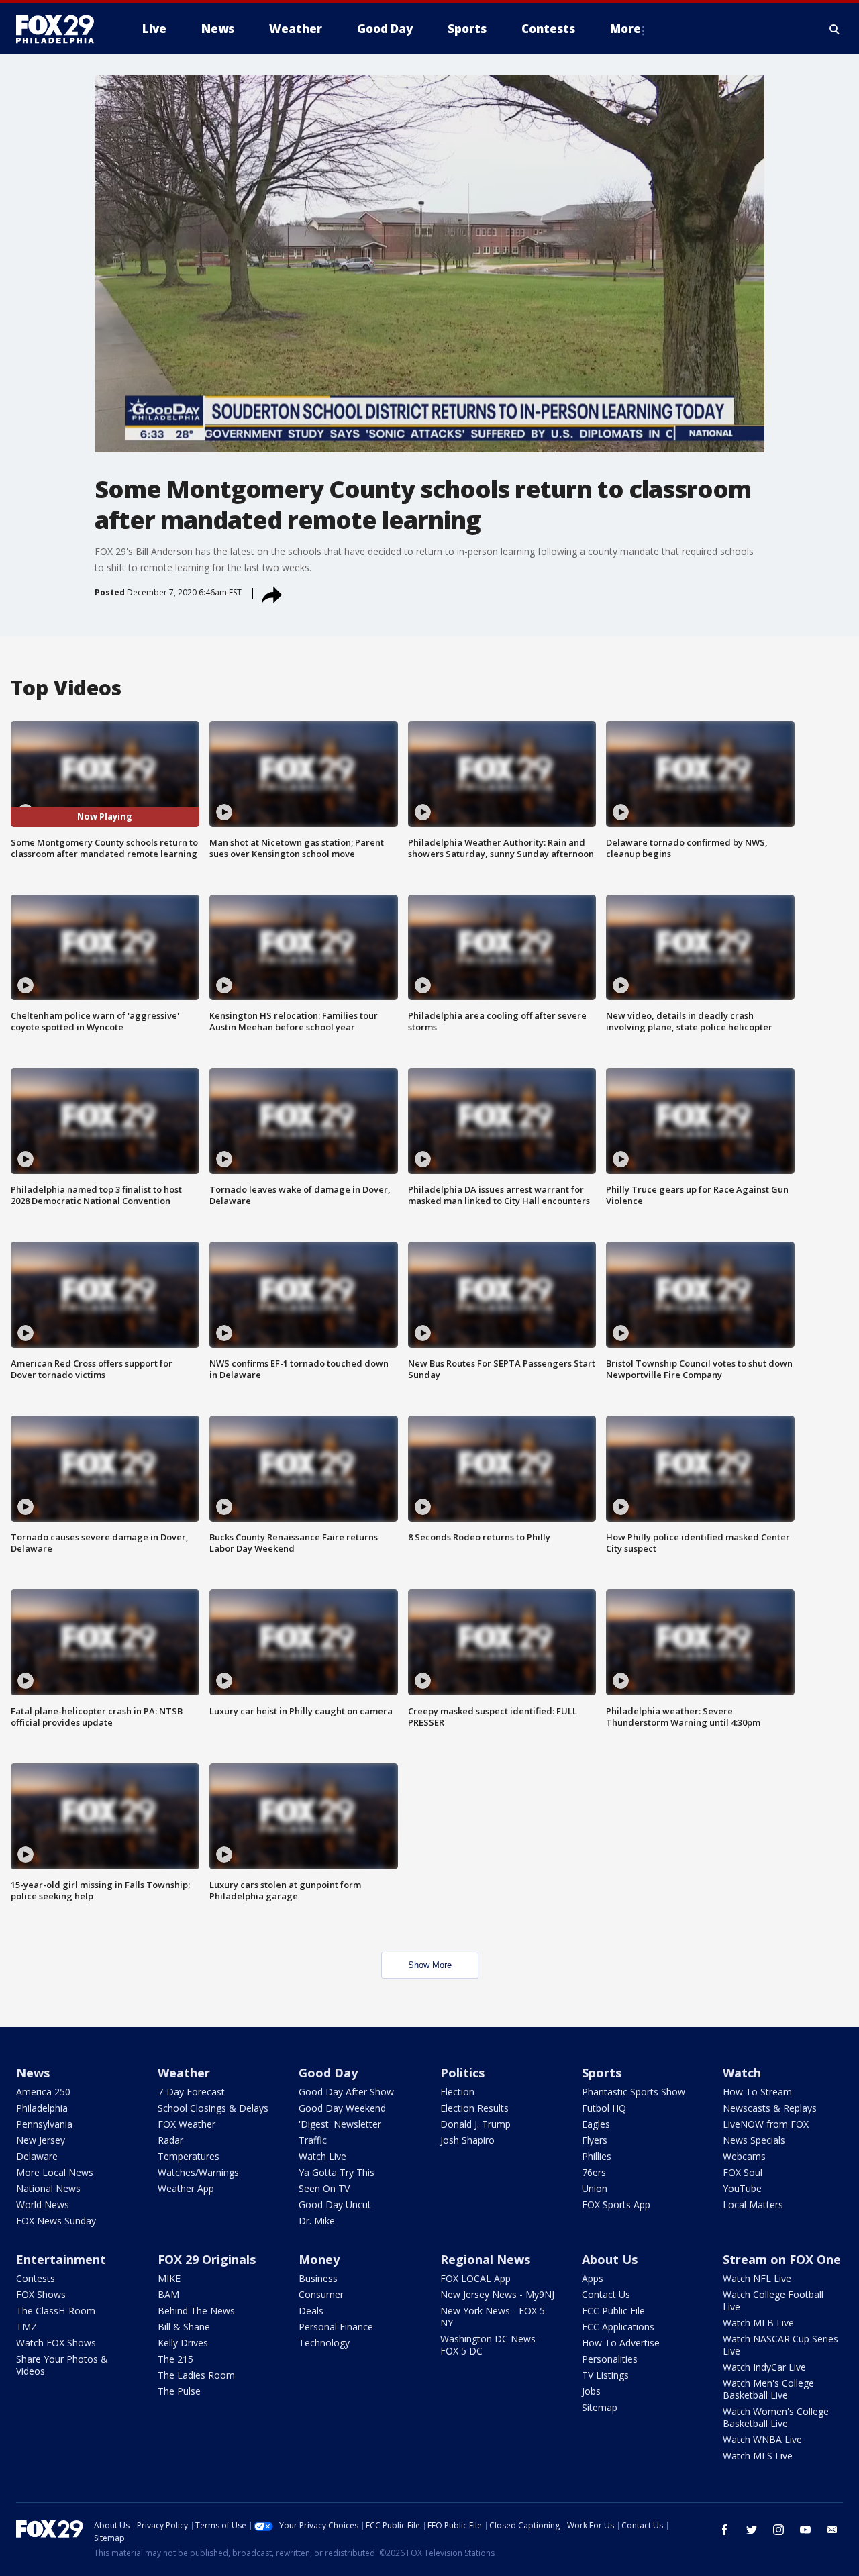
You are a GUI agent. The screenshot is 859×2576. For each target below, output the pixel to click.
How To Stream (757, 2092)
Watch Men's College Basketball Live (768, 2389)
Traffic (313, 2140)
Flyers (595, 2140)
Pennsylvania (44, 2124)
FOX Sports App (616, 2205)
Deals (311, 2311)
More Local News (55, 2172)
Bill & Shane (184, 2327)
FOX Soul (743, 2172)
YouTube (742, 2188)
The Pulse (179, 2391)
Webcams (744, 2156)
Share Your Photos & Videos (62, 2365)
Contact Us (606, 2294)
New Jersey (41, 2140)
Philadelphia (42, 2108)
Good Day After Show (346, 2092)
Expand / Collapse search (835, 29)
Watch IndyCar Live (764, 2367)
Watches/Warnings (198, 2172)
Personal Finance (336, 2327)
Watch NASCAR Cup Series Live (780, 2345)
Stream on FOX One (782, 2259)
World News (43, 2205)
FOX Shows (41, 2294)
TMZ (27, 2327)
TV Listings (605, 2375)
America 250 (43, 2092)
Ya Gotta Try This (337, 2172)
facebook (725, 2530)
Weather (184, 2073)
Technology (324, 2343)
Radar (170, 2140)
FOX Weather (187, 2124)
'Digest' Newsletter (340, 2124)
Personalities (610, 2359)
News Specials (754, 2140)
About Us (610, 2259)
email (832, 2530)
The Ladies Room (196, 2375)
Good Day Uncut (335, 2205)
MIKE (169, 2278)
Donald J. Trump (475, 2124)
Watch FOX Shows (56, 2343)
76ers (594, 2172)
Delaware (37, 2156)
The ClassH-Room (56, 2311)
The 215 (175, 2359)
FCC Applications (618, 2327)
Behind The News (196, 2311)
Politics (462, 2073)
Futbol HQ (604, 2108)
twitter (752, 2530)
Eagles (596, 2124)
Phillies (597, 2156)
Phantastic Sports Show (634, 2092)
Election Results (474, 2108)
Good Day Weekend (342, 2108)
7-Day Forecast (191, 2092)
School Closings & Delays (213, 2108)
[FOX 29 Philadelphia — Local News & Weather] (60, 29)
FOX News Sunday (56, 2221)
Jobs (591, 2391)
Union (595, 2188)
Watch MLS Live (758, 2456)
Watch (742, 2073)
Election (457, 2092)
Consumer (321, 2294)
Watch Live (322, 2156)
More (625, 29)
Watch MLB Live (758, 2323)
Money (319, 2259)
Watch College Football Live (773, 2300)
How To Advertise (621, 2343)
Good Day (328, 2073)
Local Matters (753, 2205)
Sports (602, 2073)
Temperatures (189, 2156)
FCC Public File (613, 2311)
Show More (430, 1965)
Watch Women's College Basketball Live (776, 2417)
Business (318, 2278)
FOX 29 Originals (207, 2259)
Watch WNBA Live (762, 2439)
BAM (168, 2294)
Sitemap (600, 2407)
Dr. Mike (317, 2221)
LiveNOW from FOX (766, 2124)
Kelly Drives (183, 2343)
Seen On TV (324, 2188)
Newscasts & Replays (770, 2108)
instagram (778, 2530)
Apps (593, 2278)
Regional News (485, 2259)
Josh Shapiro (467, 2140)
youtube (805, 2530)
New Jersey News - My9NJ (497, 2294)
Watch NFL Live (757, 2278)
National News (48, 2188)
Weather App (186, 2188)
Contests (36, 2278)
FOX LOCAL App (475, 2278)
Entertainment (61, 2259)
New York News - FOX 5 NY (493, 2317)
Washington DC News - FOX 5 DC (491, 2345)
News (33, 2073)
